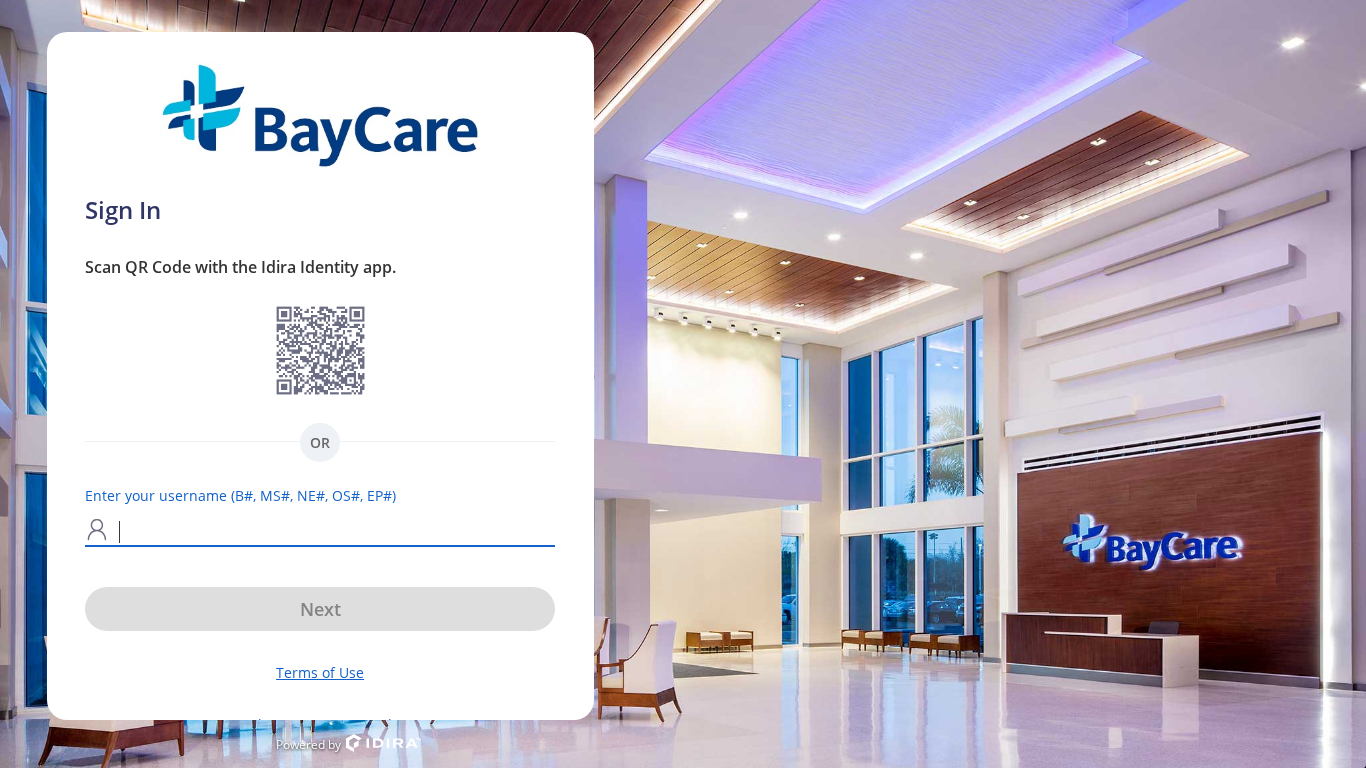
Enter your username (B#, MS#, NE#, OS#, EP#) (240, 495)
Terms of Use (320, 672)
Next (320, 609)
